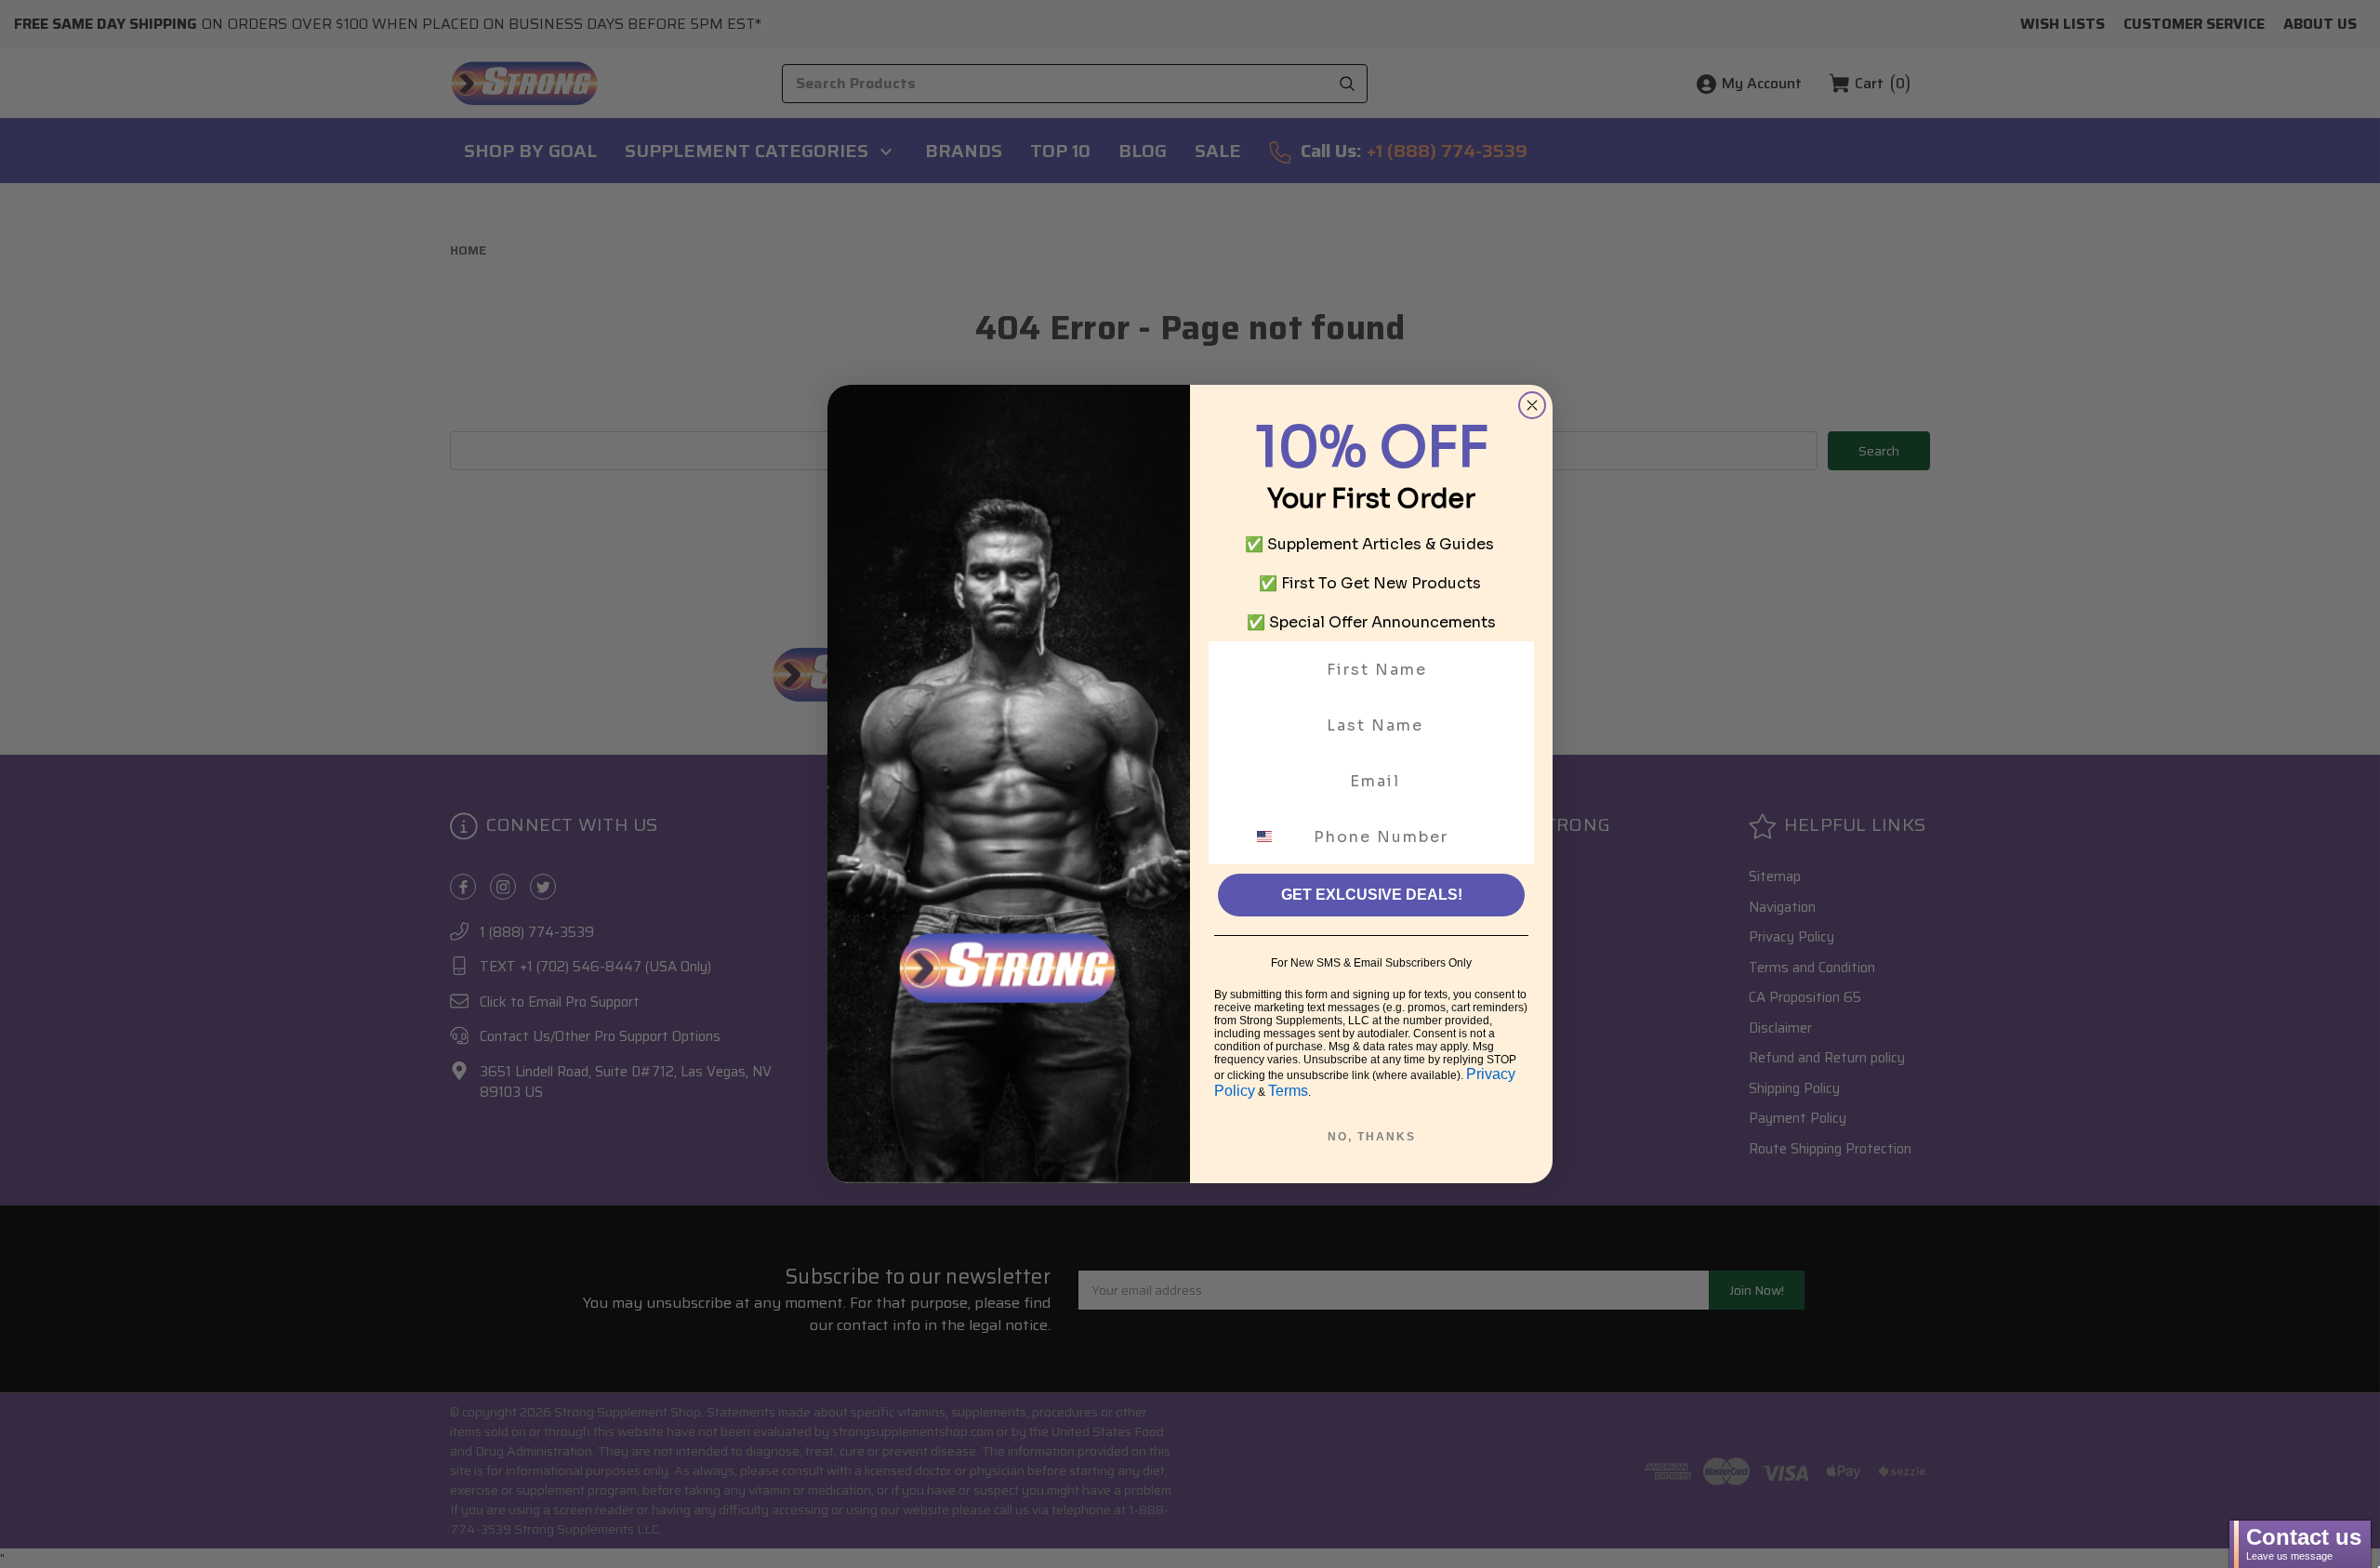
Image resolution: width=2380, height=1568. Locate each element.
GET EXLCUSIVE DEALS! (1372, 895)
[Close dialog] (1532, 405)
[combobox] (1276, 837)
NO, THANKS (1372, 1137)
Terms (1288, 1091)
